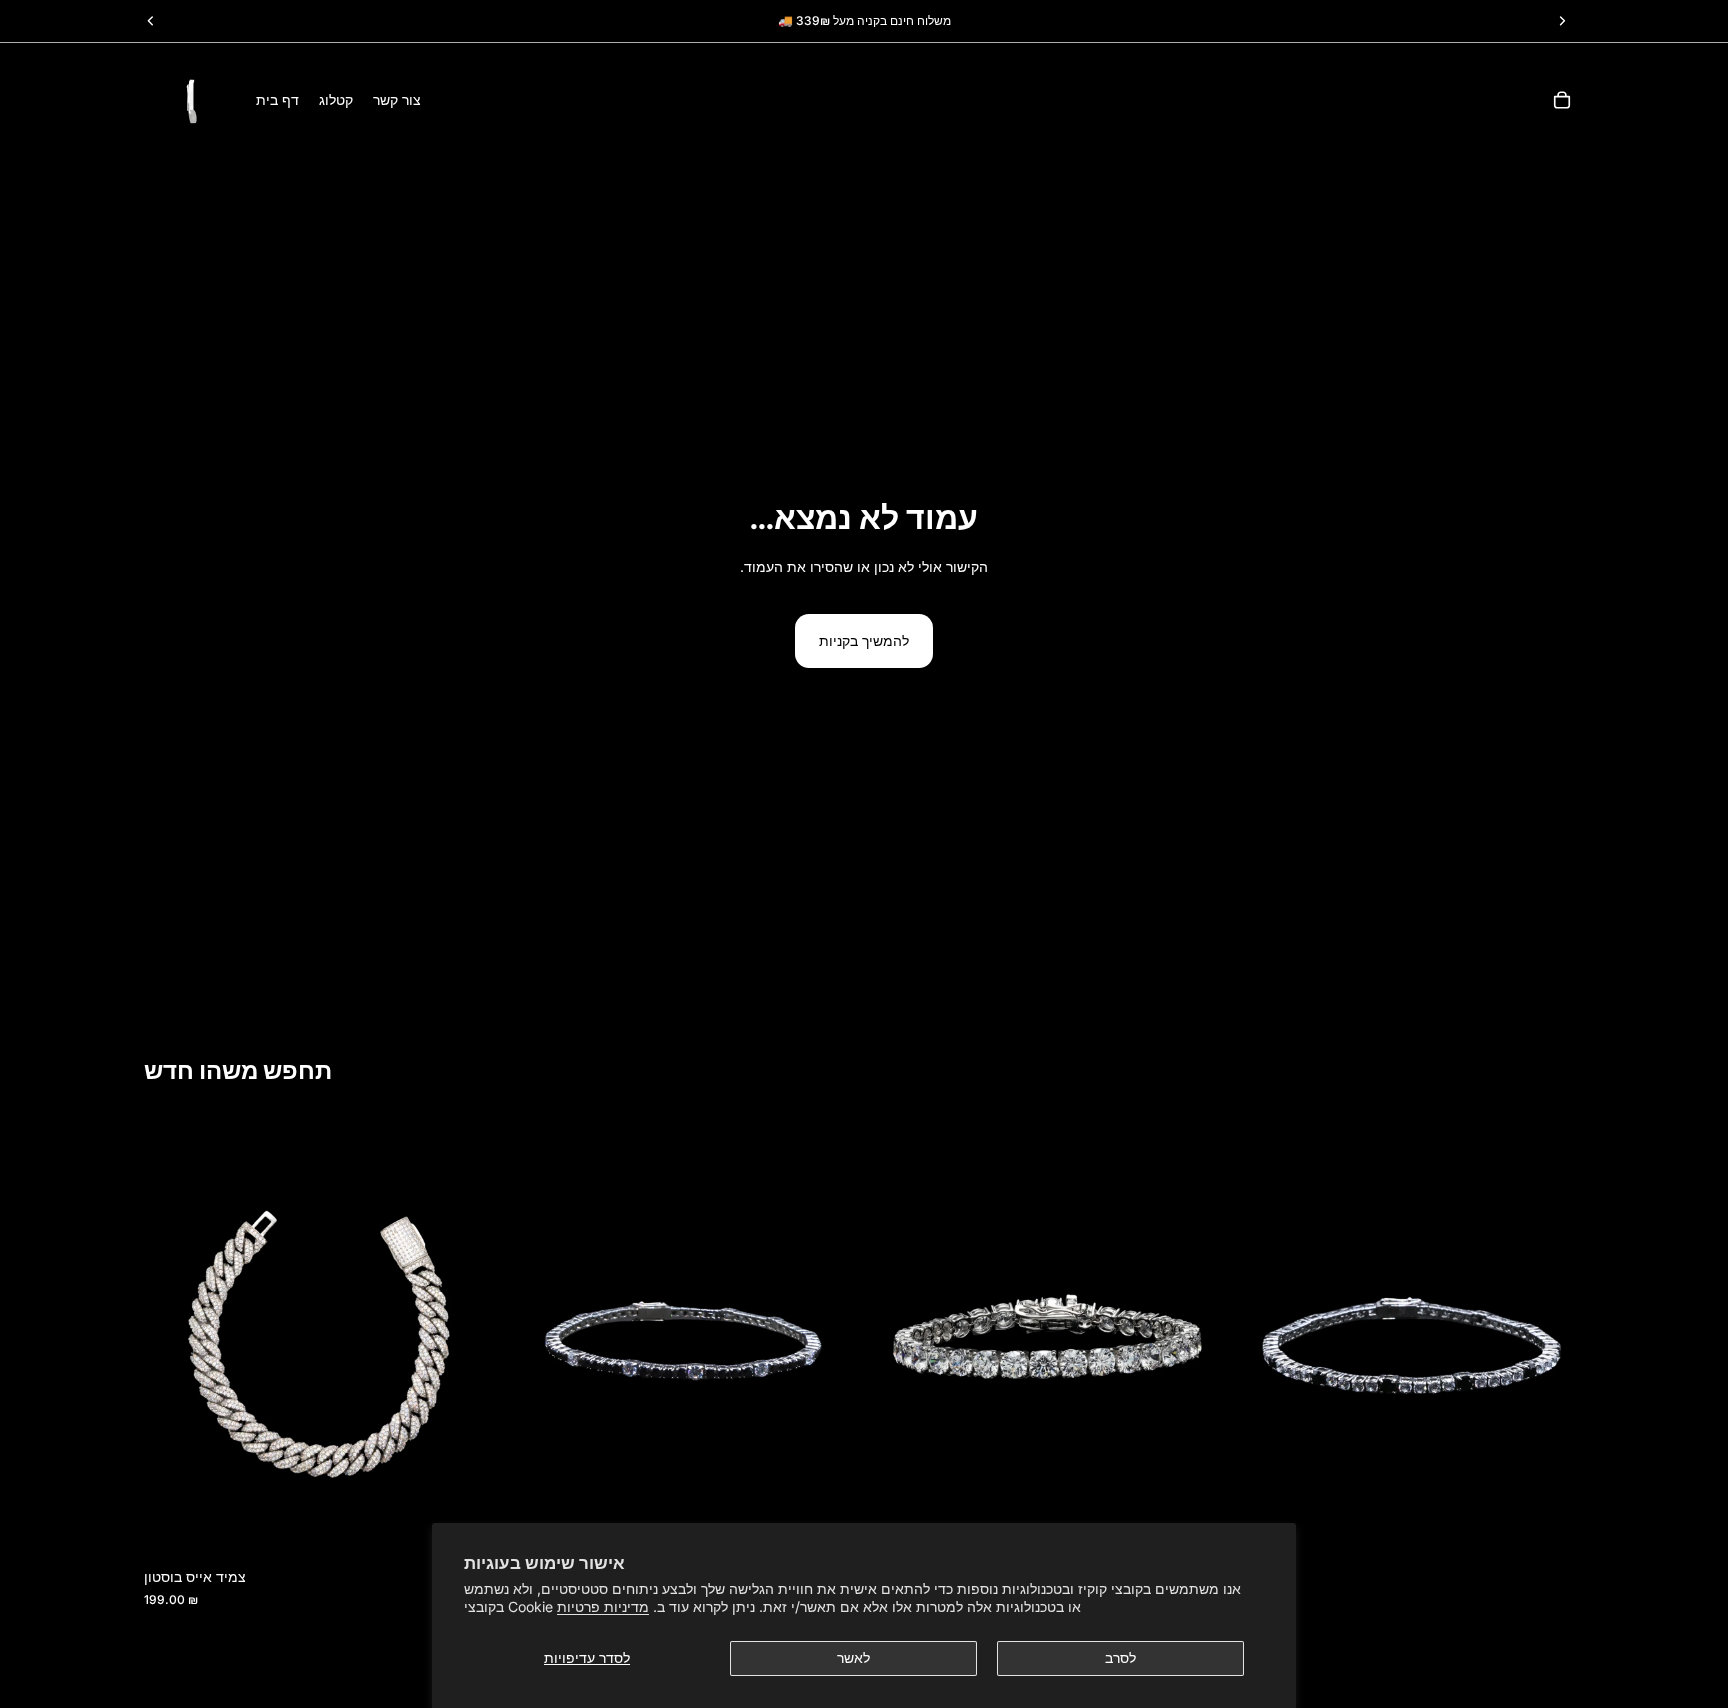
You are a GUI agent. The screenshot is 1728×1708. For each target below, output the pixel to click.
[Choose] (1553, 1527)
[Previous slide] (174, 1339)
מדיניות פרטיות (603, 1606)
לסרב (1120, 1657)
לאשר (853, 1657)
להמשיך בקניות (864, 640)
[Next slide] (465, 1339)
